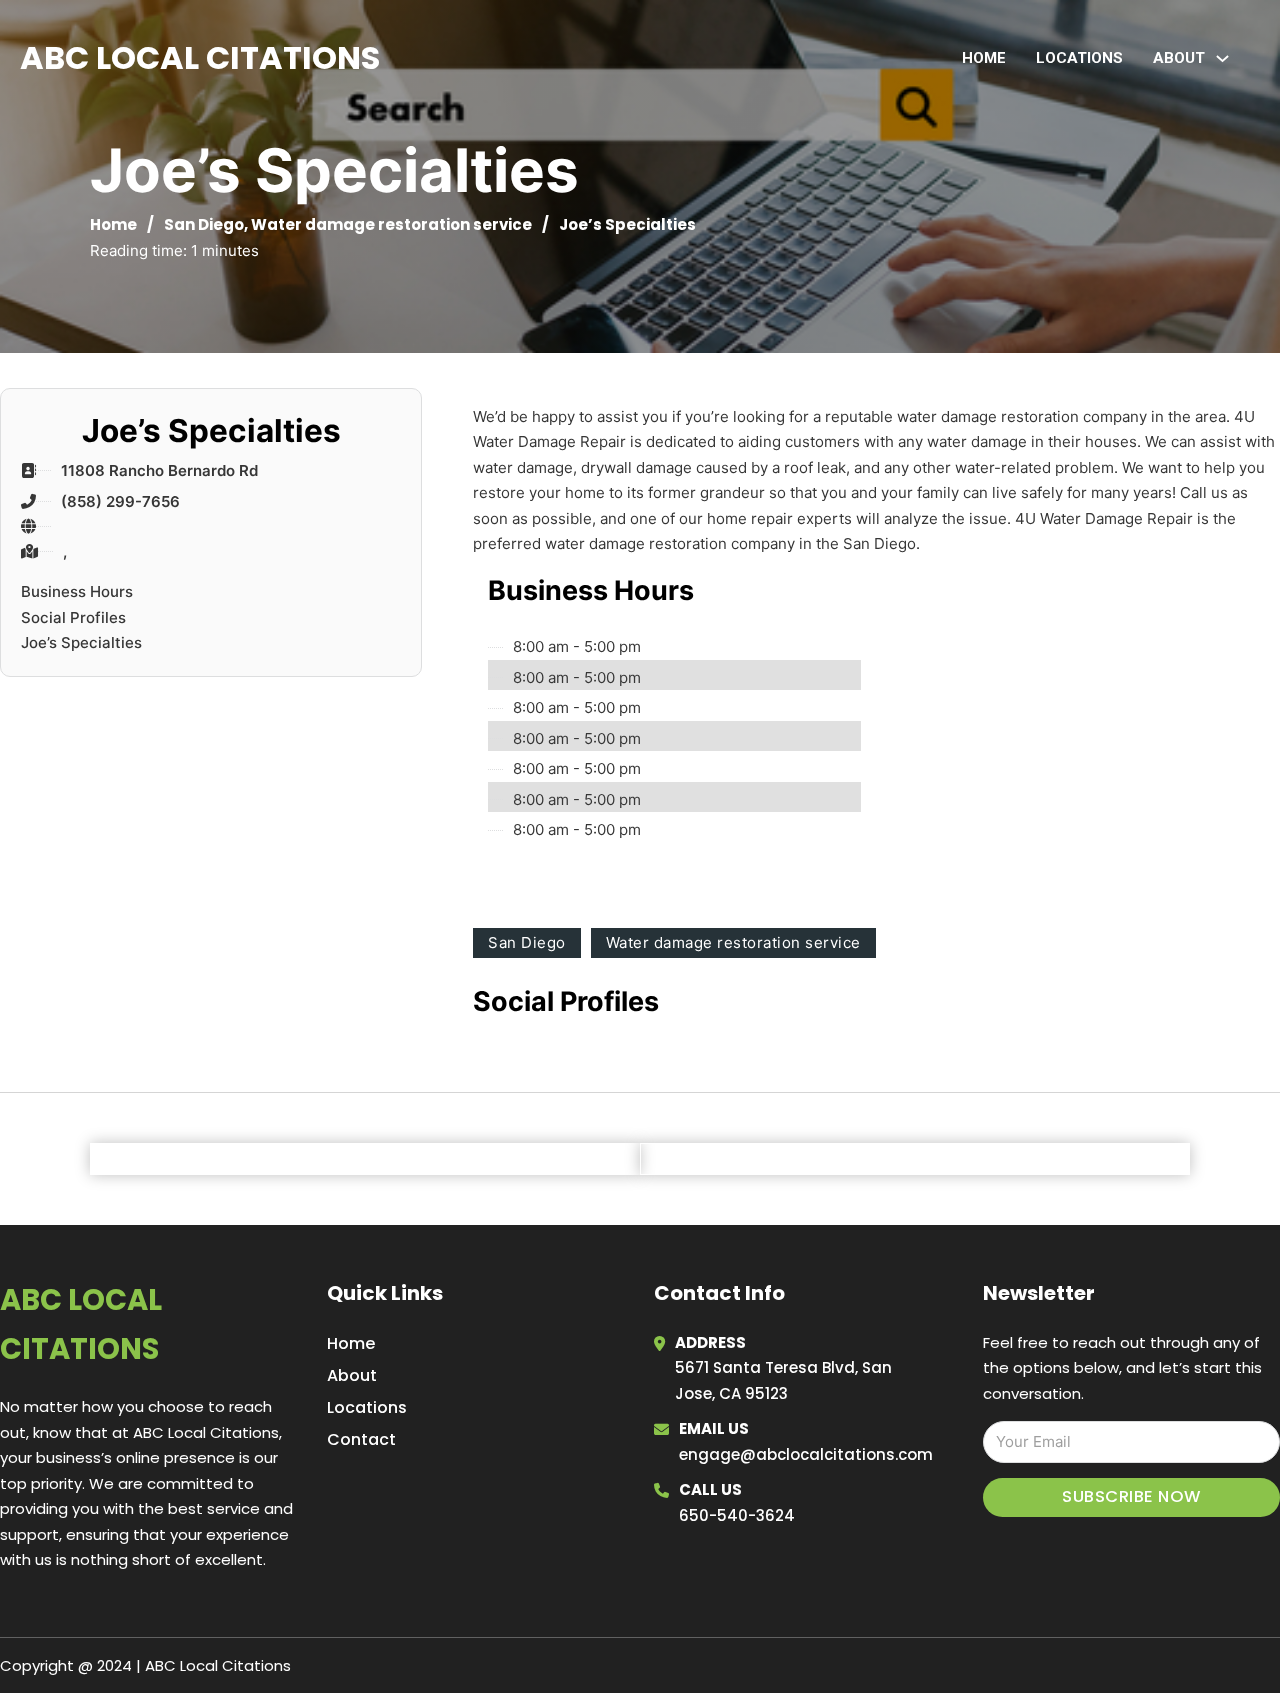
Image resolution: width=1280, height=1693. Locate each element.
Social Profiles (73, 617)
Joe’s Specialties (81, 642)
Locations (1079, 58)
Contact (361, 1439)
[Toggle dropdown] (1222, 58)
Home (984, 58)
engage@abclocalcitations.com (806, 1454)
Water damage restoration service (391, 224)
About (352, 1375)
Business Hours (77, 591)
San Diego (204, 224)
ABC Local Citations (200, 57)
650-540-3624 (737, 1515)
